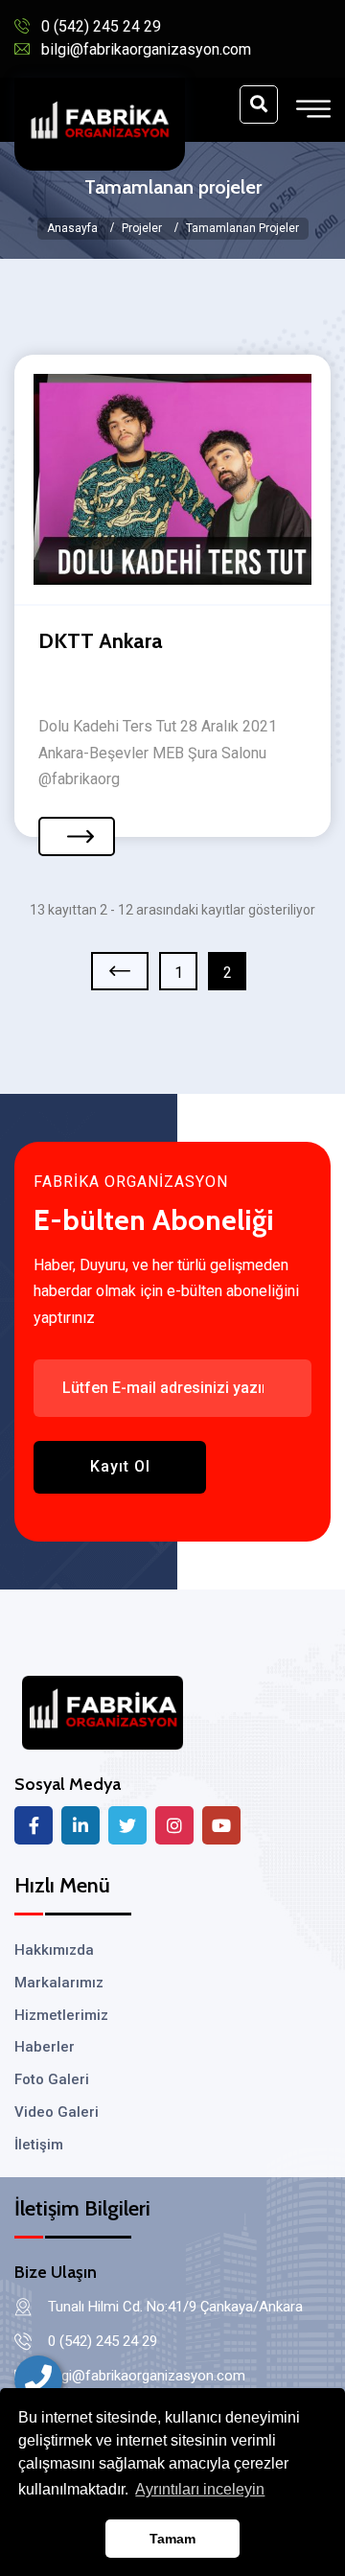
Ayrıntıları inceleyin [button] (200, 2489)
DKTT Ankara (101, 641)
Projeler (142, 228)
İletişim (39, 2145)
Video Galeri (57, 2112)
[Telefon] (38, 2379)
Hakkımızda (54, 1950)
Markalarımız (59, 1983)
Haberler (45, 2047)
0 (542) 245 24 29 (101, 26)
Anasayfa (72, 228)
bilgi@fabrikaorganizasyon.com (146, 49)
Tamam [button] (172, 2539)
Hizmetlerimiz (61, 2015)
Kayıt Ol (120, 1466)
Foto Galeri (52, 2079)
